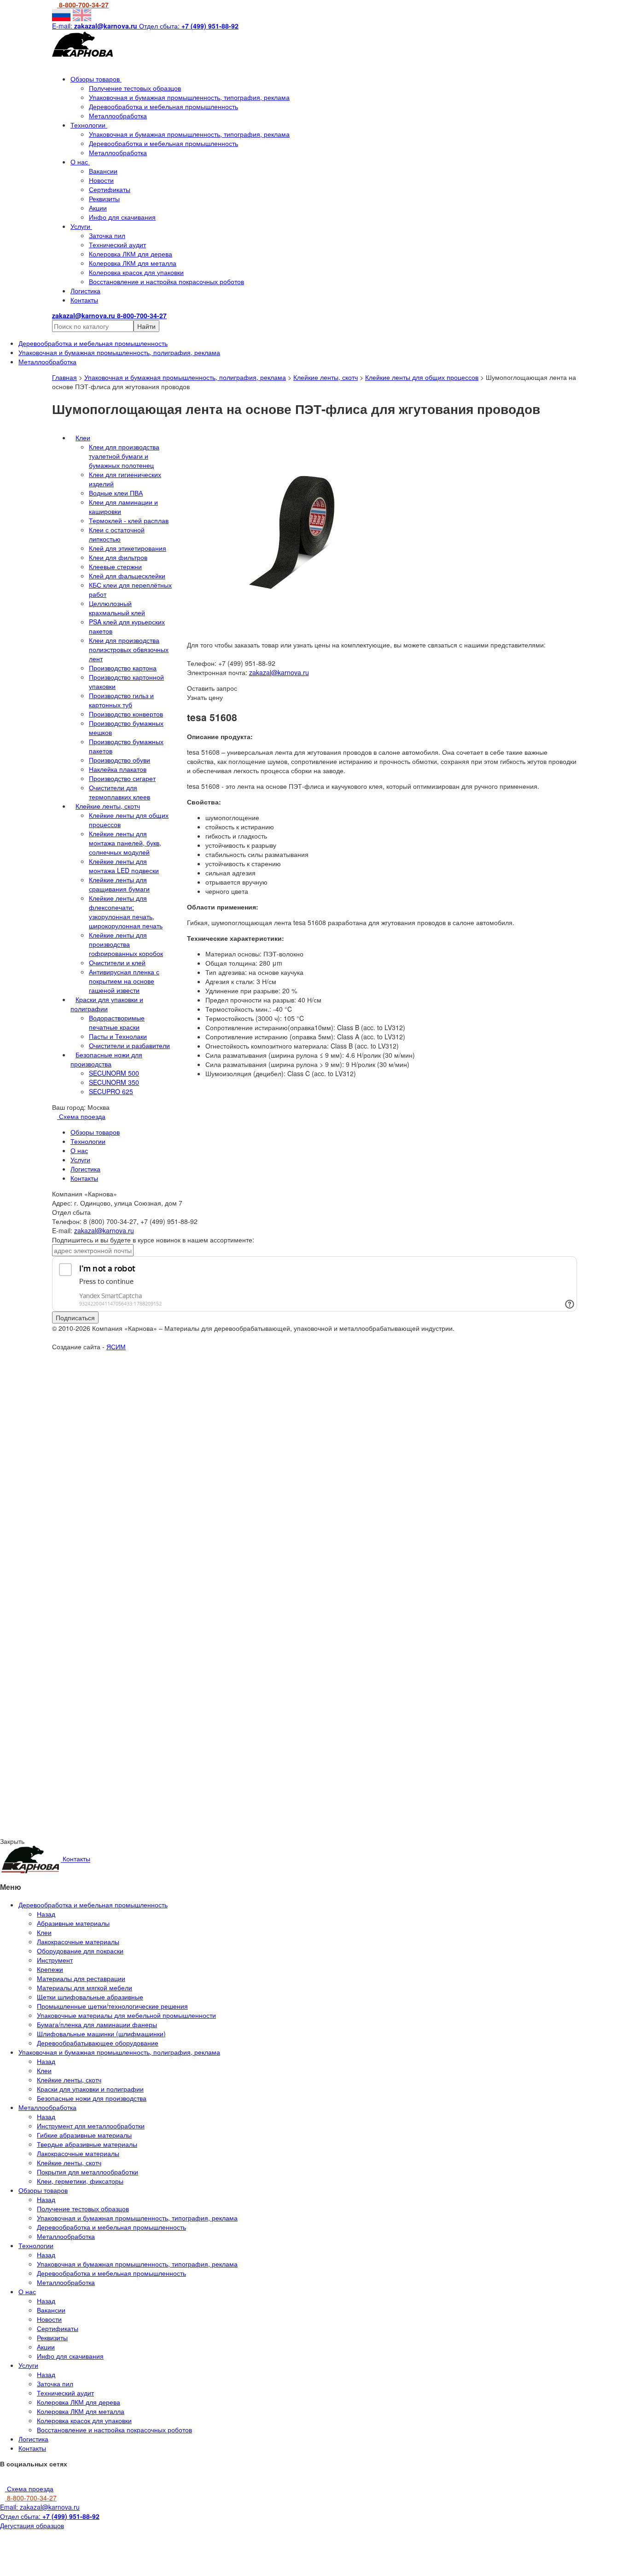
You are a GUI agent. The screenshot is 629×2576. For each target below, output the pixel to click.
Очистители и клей (117, 962)
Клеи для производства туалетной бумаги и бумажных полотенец (124, 456)
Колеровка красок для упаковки (136, 272)
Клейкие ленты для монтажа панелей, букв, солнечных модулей (125, 843)
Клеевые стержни (115, 566)
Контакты (84, 300)
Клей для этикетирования (128, 548)
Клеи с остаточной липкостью (117, 534)
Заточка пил (107, 235)
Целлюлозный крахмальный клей (117, 608)
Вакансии (103, 171)
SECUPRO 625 (111, 1091)
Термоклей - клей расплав (129, 520)
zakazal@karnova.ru (279, 672)
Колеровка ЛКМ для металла (133, 263)
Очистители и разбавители (129, 1045)
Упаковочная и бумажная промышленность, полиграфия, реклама (185, 377)
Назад (46, 1914)
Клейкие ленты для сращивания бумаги (119, 884)
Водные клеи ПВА (116, 493)
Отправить (20, 1499)
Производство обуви (119, 760)
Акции (98, 208)
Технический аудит (117, 245)
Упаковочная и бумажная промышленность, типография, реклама (189, 97)
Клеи (83, 437)
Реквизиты (104, 198)
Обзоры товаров (96, 79)
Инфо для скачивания (122, 217)
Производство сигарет (122, 778)
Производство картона (123, 668)
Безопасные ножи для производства (106, 1059)
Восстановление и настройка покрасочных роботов (166, 281)
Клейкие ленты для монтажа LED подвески (124, 866)
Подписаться (75, 1317)
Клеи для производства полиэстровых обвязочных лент (129, 649)
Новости (101, 180)
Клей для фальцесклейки (127, 576)
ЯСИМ (116, 1346)
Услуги (81, 226)
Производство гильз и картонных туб (121, 700)
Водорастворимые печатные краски (117, 1022)
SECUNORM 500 (114, 1073)
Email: (40, 2507)
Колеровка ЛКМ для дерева (131, 254)
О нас (80, 162)
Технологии (89, 125)
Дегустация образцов (32, 2525)
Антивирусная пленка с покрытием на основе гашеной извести (124, 981)
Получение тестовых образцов (135, 88)
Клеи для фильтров (118, 557)
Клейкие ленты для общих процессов (422, 377)
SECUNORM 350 (114, 1082)
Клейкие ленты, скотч (326, 377)
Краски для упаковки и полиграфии (107, 1004)
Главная (64, 377)
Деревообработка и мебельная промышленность (163, 106)
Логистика (85, 291)
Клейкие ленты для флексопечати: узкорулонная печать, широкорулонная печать (126, 912)
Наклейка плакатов (118, 769)
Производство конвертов (126, 714)
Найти (146, 326)
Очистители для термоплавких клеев (119, 792)
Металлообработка (118, 116)
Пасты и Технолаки (118, 1036)
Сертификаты (110, 189)
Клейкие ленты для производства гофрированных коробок (126, 944)
